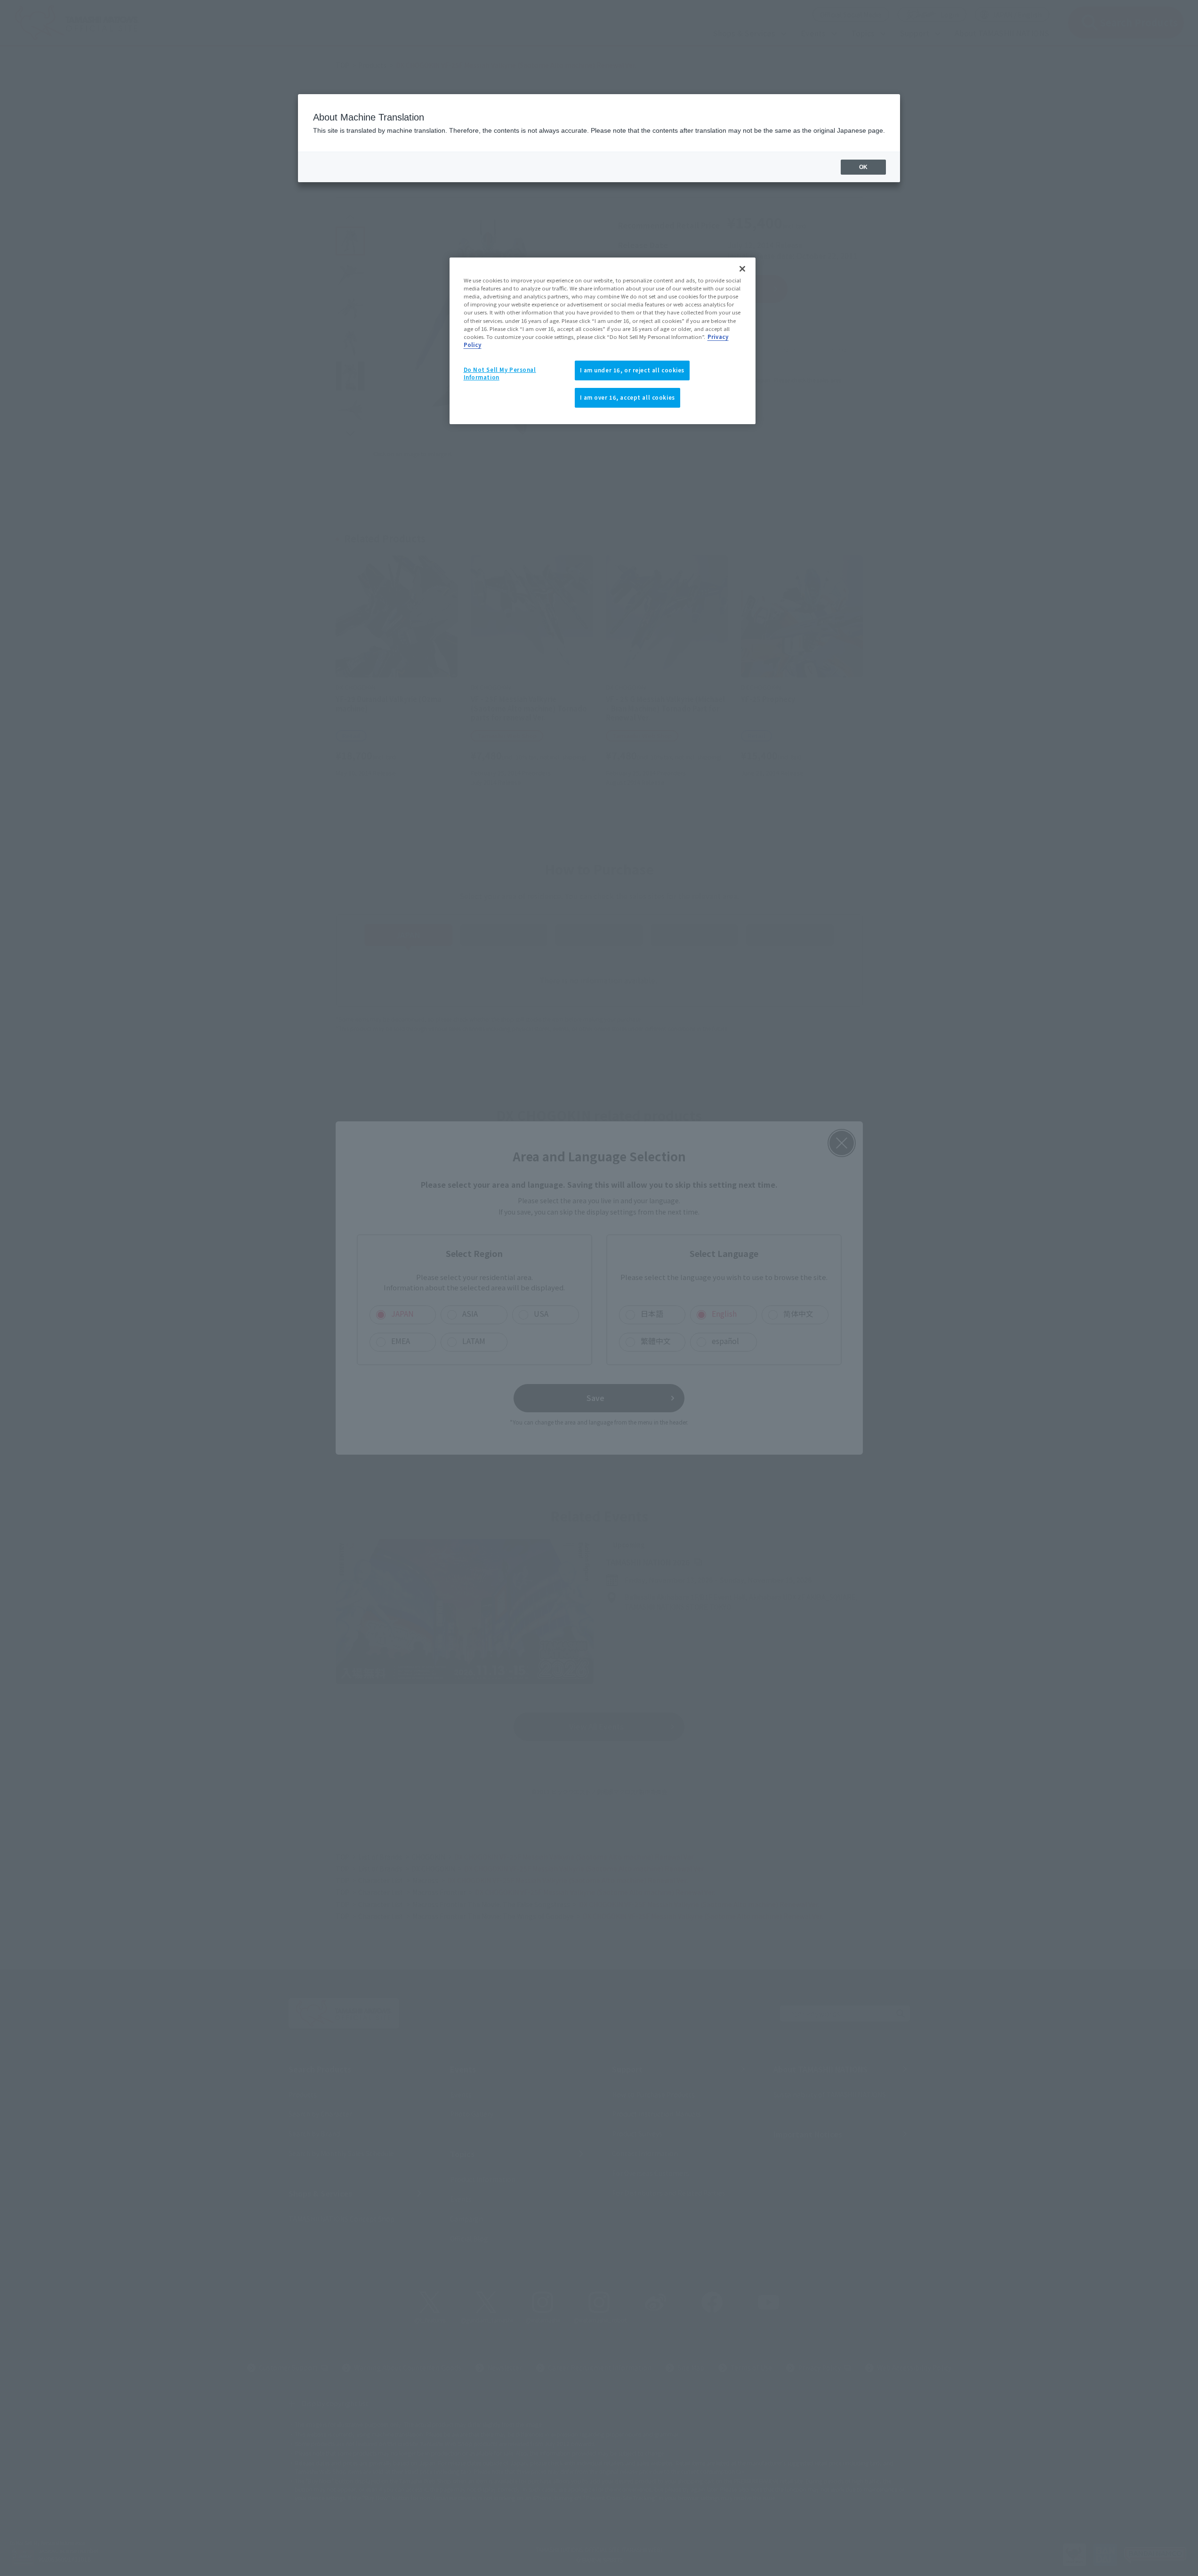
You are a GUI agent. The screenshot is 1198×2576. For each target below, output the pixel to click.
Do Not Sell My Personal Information (500, 373)
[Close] (742, 269)
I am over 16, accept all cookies (627, 397)
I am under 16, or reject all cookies (632, 370)
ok (863, 167)
